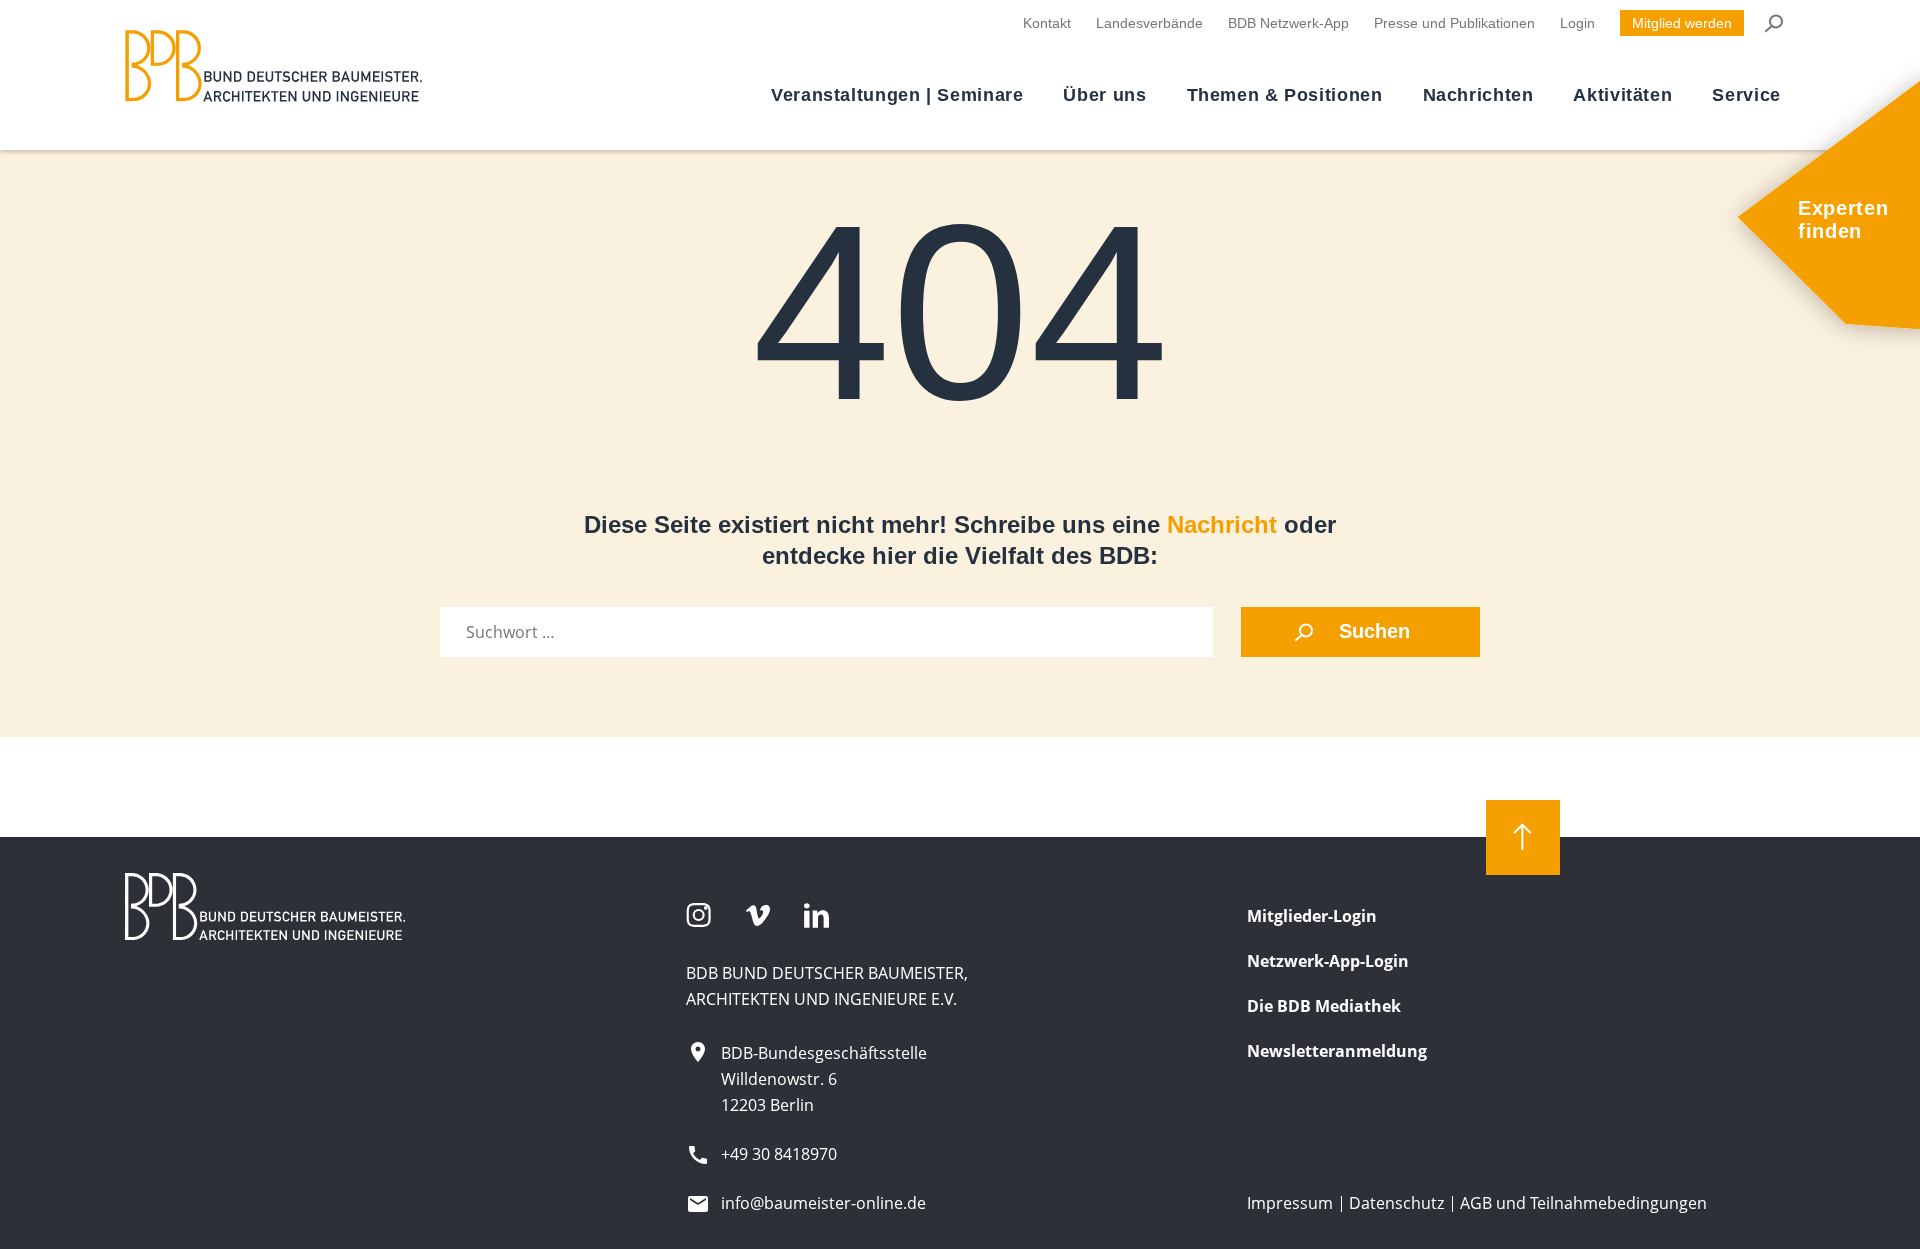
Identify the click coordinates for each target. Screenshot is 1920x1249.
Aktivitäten (1622, 95)
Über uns (1104, 95)
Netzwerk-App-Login (1328, 961)
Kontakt (1047, 23)
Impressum (1290, 1203)
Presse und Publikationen (1454, 23)
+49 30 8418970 (779, 1154)
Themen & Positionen (1285, 95)
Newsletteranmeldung (1337, 1051)
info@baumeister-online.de (823, 1203)
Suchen (1374, 631)
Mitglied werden (1682, 23)
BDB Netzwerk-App (1288, 23)
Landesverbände (1149, 23)
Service (1746, 95)
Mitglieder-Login (1312, 916)
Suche (1772, 23)
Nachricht (1222, 524)
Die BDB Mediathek (1324, 1006)
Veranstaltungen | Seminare (897, 95)
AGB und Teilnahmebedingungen (1583, 1203)
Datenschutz (1396, 1203)
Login (1577, 23)
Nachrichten (1478, 95)
